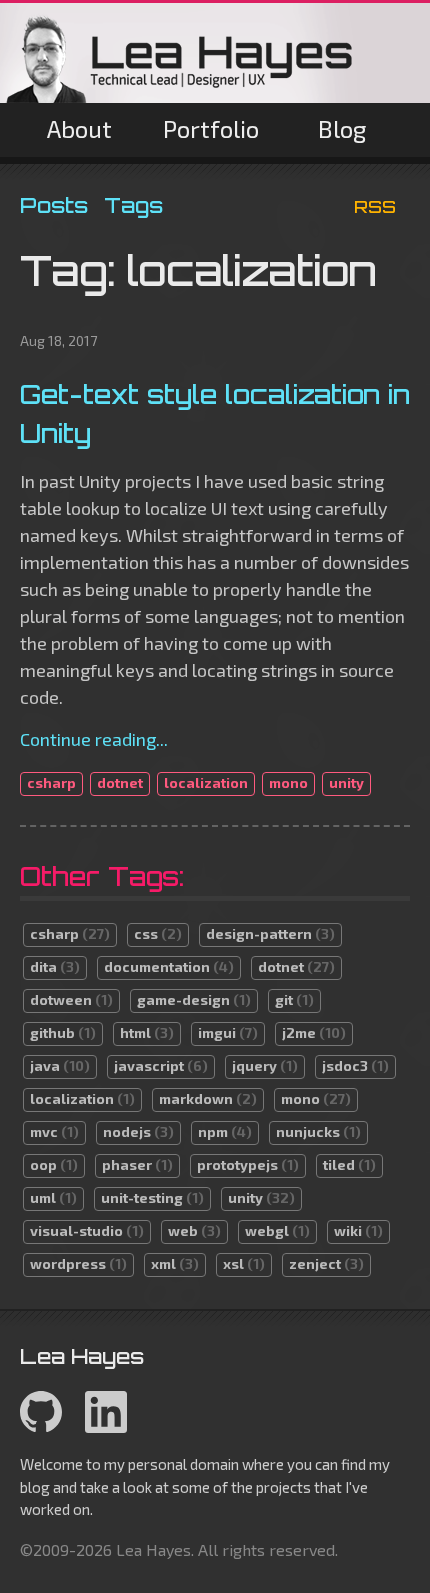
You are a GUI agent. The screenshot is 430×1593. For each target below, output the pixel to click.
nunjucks (318, 1131)
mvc (54, 1131)
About (79, 128)
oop (54, 1164)
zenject (326, 1263)
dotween (71, 999)
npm (225, 1131)
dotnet (120, 782)
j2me (314, 1032)
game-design (194, 999)
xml (175, 1263)
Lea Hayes (180, 58)
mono (288, 782)
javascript (161, 1065)
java (60, 1065)
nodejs (138, 1131)
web (194, 1230)
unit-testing (152, 1197)
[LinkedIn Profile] (106, 1427)
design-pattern (270, 933)
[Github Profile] (41, 1427)
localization (206, 782)
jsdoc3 (355, 1065)
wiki (358, 1230)
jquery (265, 1065)
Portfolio (211, 128)
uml (53, 1197)
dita (55, 966)
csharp (51, 782)
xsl (244, 1263)
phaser (137, 1164)
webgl (277, 1230)
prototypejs (248, 1164)
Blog (342, 128)
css (158, 933)
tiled (349, 1164)
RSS (375, 206)
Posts (54, 205)
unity (346, 782)
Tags (133, 205)
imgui (228, 1032)
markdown (208, 1098)
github (63, 1032)
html (147, 1032)
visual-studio (87, 1230)
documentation (169, 966)
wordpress (78, 1263)
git (294, 999)
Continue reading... (94, 739)
